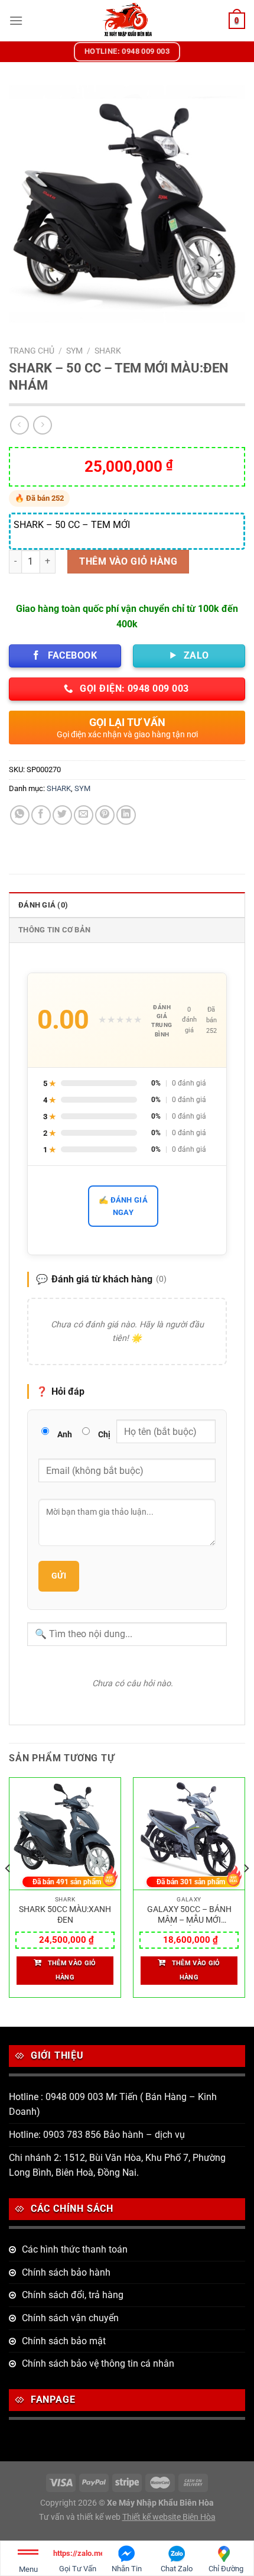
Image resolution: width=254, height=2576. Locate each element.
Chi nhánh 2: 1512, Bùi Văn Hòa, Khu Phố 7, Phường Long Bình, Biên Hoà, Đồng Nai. (117, 2165)
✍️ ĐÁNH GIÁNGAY (123, 1206)
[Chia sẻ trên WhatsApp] (20, 815)
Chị (104, 1434)
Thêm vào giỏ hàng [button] (72, 1970)
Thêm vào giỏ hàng (128, 561)
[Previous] (8, 1892)
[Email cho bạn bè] (84, 815)
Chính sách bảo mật (64, 2341)
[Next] (246, 1892)
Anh (65, 1434)
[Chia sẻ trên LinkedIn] (126, 815)
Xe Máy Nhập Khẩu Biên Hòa (160, 2503)
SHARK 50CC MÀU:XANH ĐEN (65, 1914)
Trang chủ (32, 351)
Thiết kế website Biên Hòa (169, 2517)
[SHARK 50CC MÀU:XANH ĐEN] (65, 1834)
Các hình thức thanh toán (75, 2249)
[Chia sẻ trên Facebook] (41, 815)
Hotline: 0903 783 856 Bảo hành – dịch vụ (97, 2135)
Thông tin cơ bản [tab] (54, 930)
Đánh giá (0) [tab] (43, 905)
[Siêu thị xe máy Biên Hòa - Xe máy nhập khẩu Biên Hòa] (127, 21)
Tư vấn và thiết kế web (81, 2517)
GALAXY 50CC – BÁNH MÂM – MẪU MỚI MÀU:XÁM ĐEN (189, 1915)
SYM (74, 351)
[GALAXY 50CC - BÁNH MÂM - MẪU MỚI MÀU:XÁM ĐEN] (189, 1834)
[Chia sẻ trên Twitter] (62, 815)
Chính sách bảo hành (66, 2272)
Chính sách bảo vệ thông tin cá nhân (98, 2363)
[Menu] (16, 20)
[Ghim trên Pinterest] (105, 815)
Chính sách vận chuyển (70, 2318)
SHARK (108, 351)
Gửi (59, 1576)
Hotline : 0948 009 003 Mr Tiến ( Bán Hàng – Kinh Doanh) (113, 2104)
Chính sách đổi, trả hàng (73, 2295)
